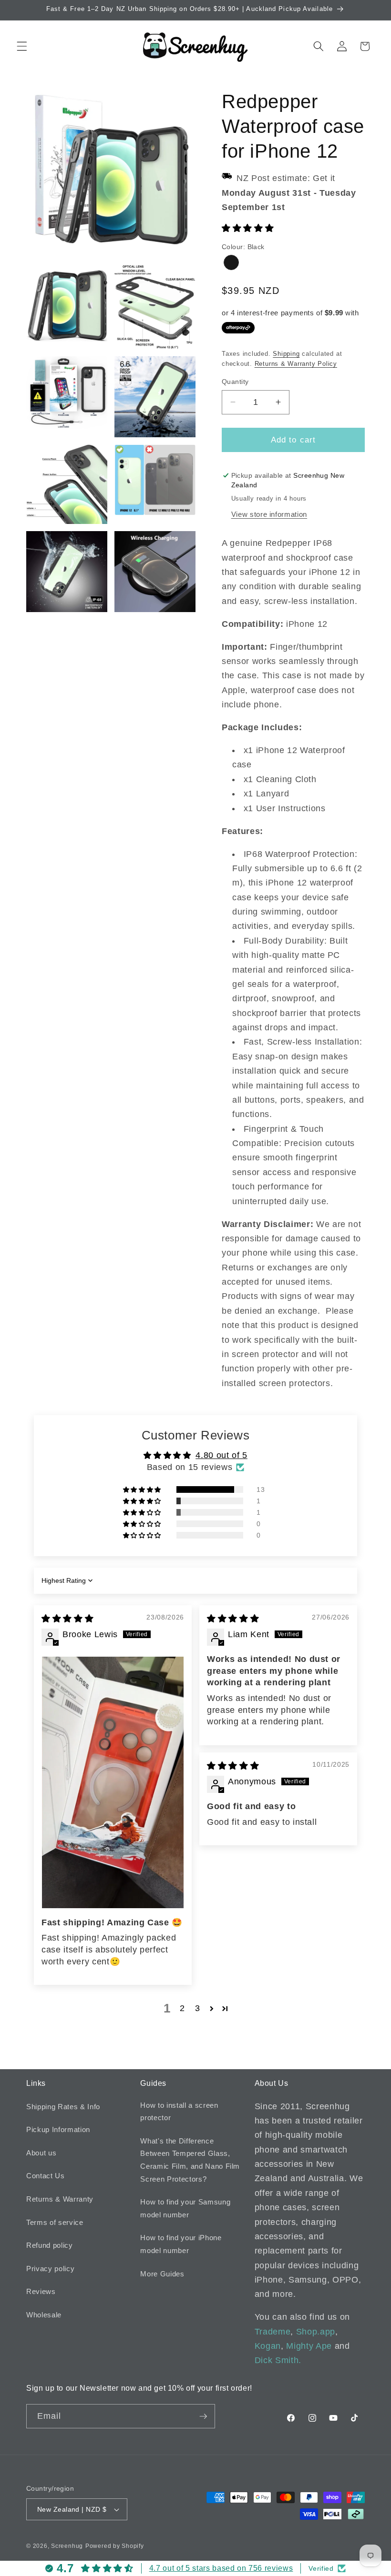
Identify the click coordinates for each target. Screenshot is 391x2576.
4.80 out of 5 (221, 1455)
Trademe (273, 2332)
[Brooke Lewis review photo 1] (113, 1782)
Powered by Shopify (115, 2546)
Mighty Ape (309, 2346)
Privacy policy (50, 2269)
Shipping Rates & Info (63, 2107)
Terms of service (55, 2222)
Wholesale (44, 2315)
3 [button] (198, 2008)
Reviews (41, 2291)
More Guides (162, 2274)
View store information (269, 514)
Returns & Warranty (60, 2199)
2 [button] (182, 2008)
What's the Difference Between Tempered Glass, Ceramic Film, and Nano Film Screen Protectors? (190, 2160)
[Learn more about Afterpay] (238, 327)
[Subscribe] (203, 2416)
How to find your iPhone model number (181, 2244)
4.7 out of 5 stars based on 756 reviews (221, 2568)
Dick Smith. (278, 2360)
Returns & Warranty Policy (296, 364)
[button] (22, 46)
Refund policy (50, 2245)
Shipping (286, 354)
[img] (67, 1619)
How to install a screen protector (179, 2112)
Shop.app (316, 2332)
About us (41, 2153)
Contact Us (46, 2176)
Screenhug (67, 2546)
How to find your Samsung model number (185, 2208)
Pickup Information (58, 2129)
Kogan (268, 2346)
